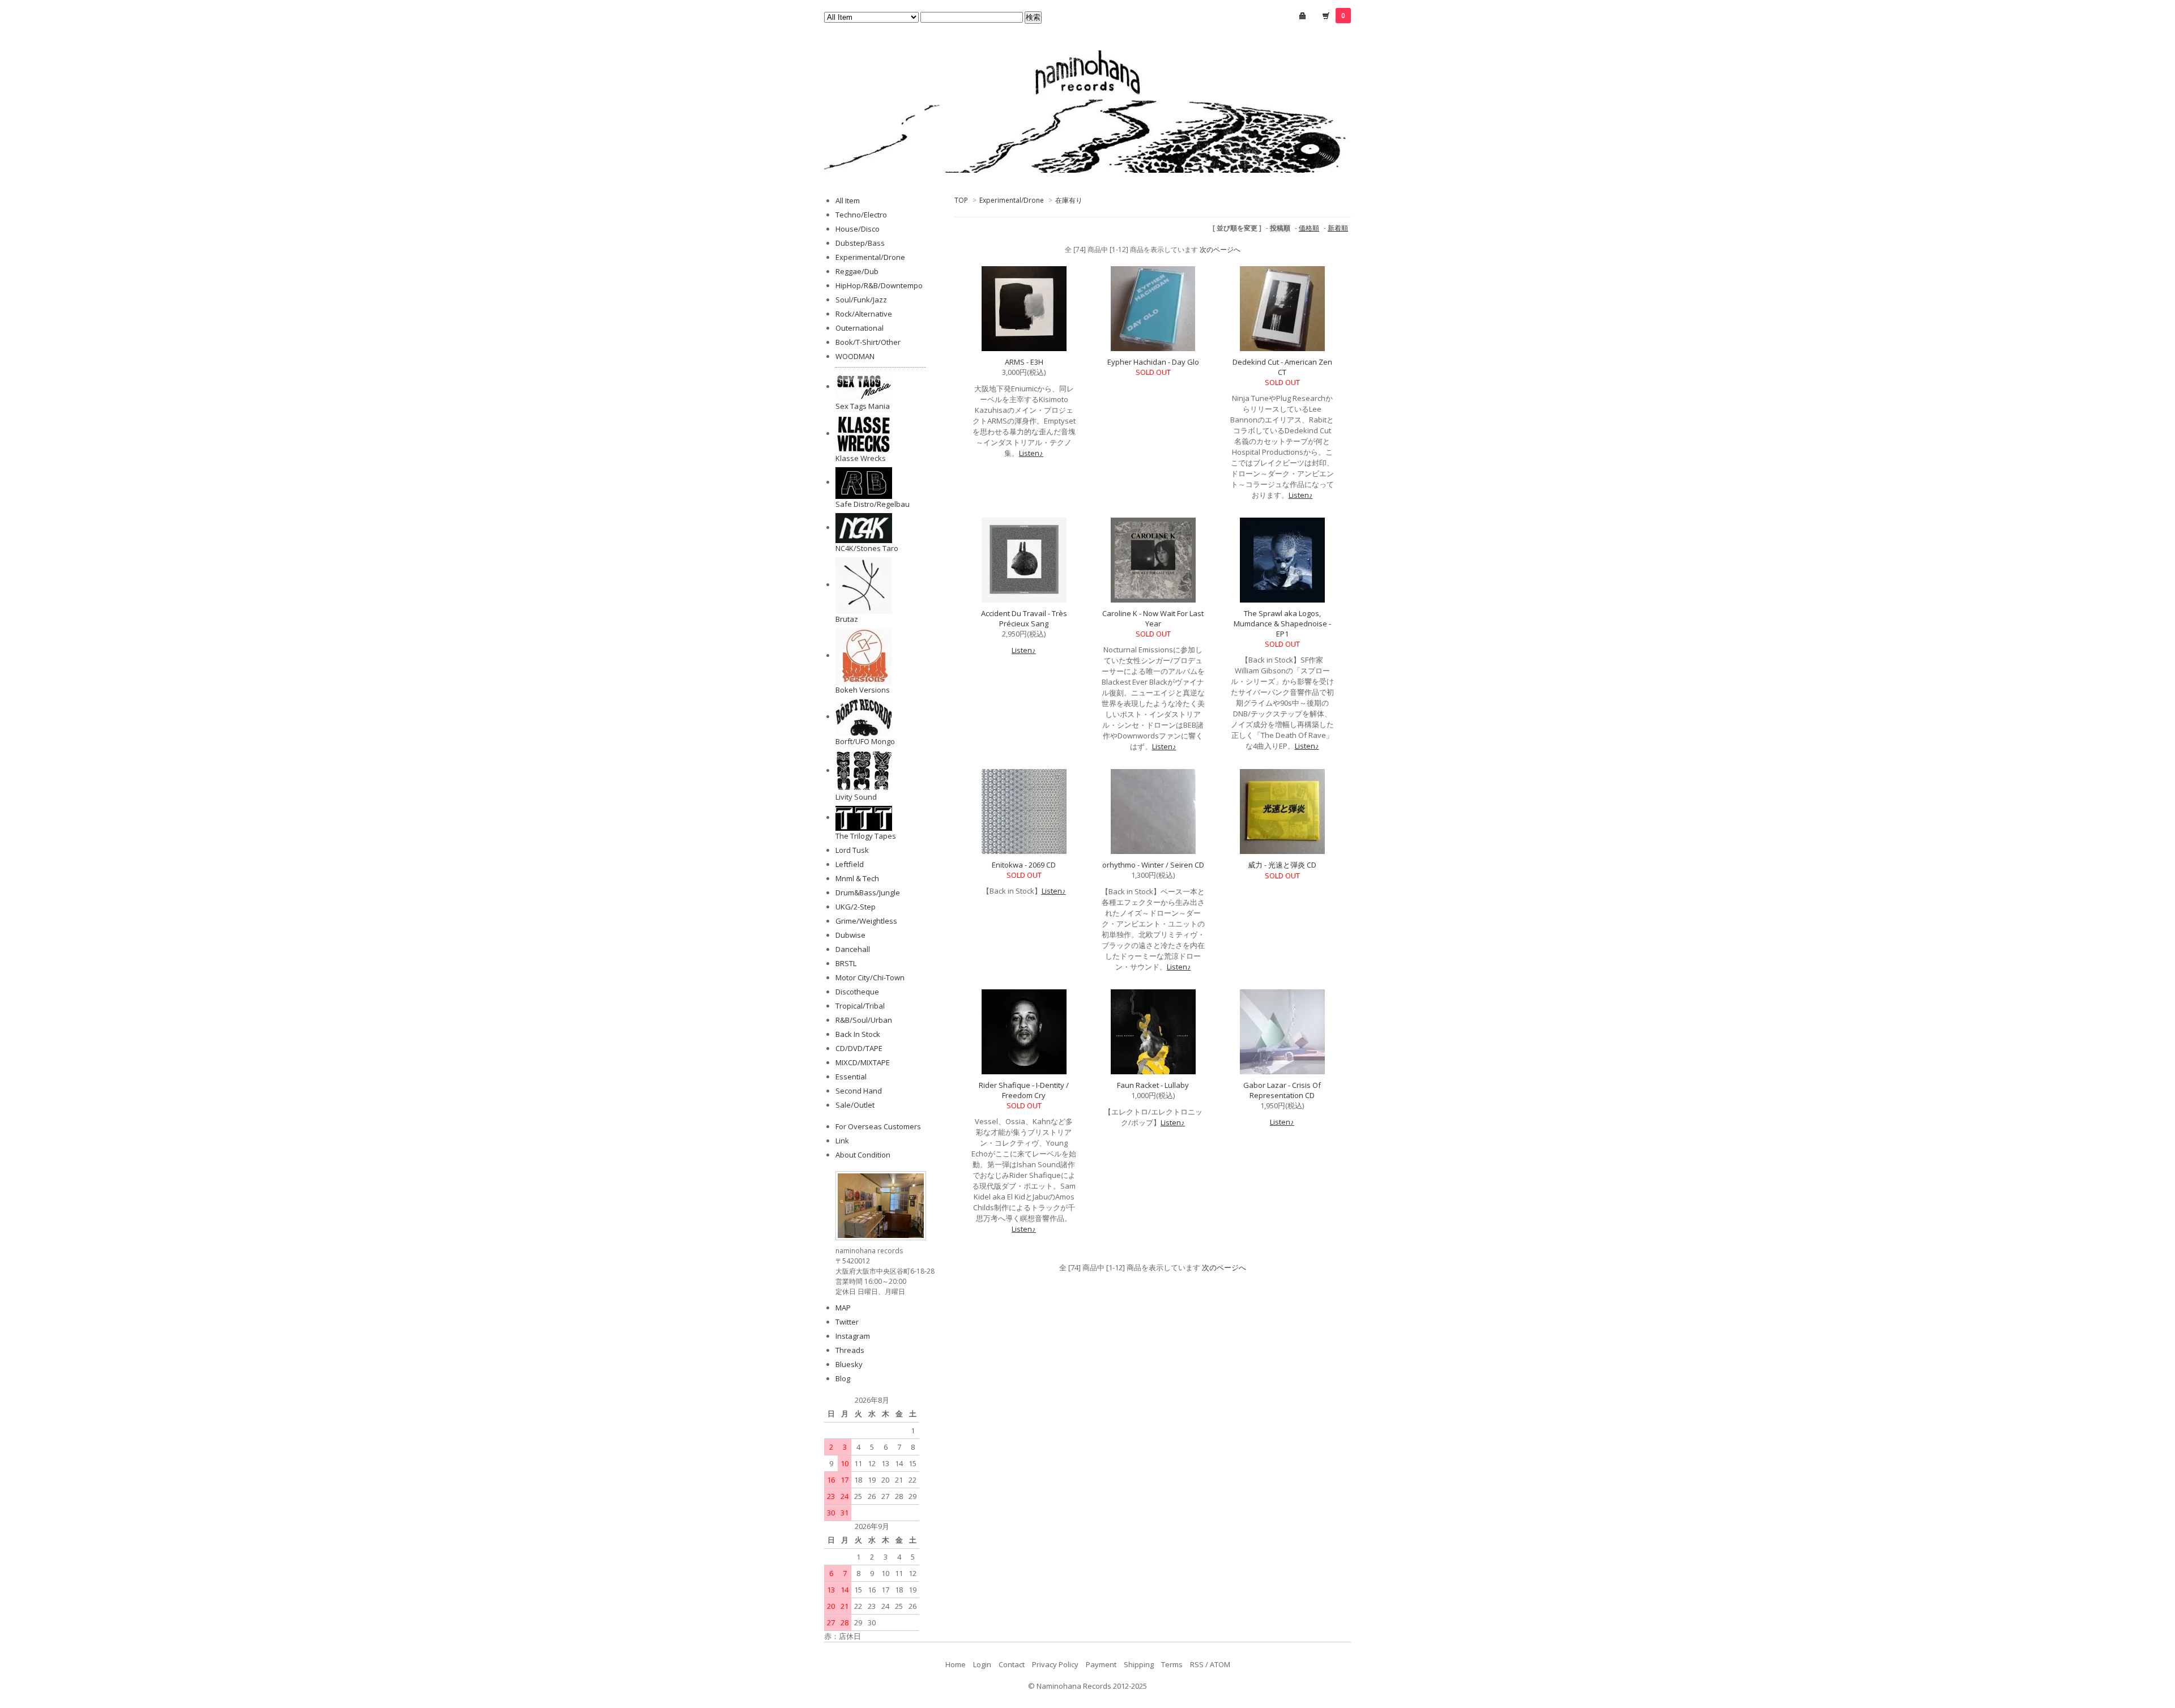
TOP (961, 200)
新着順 (1338, 228)
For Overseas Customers (878, 1126)
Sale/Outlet (855, 1105)
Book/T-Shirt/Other (868, 342)
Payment (1101, 1664)
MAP (843, 1308)
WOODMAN (855, 356)
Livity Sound (856, 797)
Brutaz (847, 619)
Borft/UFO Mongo (865, 741)
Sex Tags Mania (863, 406)
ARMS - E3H (1024, 362)
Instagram (853, 1336)
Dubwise (850, 935)
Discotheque (857, 992)
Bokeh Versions (863, 690)
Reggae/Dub (857, 271)
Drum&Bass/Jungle (868, 893)
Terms (1172, 1664)
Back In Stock (858, 1034)
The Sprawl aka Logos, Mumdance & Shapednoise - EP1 (1282, 624)
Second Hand (859, 1091)
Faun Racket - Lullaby (1153, 1085)
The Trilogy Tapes (866, 836)
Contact (1012, 1664)
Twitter (847, 1322)
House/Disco (858, 229)
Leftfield (850, 864)
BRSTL (846, 963)
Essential (851, 1077)
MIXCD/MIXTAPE (863, 1062)
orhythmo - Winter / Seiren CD (1153, 865)
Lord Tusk (852, 850)
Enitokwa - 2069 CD (1024, 865)
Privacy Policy (1055, 1664)
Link (842, 1141)
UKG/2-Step (856, 907)
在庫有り (1069, 200)
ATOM (1220, 1664)
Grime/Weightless (866, 921)
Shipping (1139, 1664)
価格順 (1309, 228)
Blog (843, 1378)
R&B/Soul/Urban (864, 1020)
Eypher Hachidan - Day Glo (1153, 362)
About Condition (863, 1155)
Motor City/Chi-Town (870, 977)
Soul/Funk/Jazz (861, 300)
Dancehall (853, 949)
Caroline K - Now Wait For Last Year (1153, 618)
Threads (850, 1350)
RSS (1197, 1664)
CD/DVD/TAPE (859, 1048)
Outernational (860, 328)
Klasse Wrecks (861, 458)
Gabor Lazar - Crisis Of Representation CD (1282, 1090)
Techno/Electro (861, 215)
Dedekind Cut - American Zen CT (1282, 367)
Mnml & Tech (857, 878)
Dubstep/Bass (860, 243)
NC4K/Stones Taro (867, 548)
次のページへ (1220, 249)
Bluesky (849, 1364)
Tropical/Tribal (860, 1006)
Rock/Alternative (864, 314)
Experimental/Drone (1012, 200)
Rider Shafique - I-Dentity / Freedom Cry (1024, 1090)
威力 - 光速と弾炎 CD (1282, 865)
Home (956, 1664)
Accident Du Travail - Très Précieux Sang (1024, 618)
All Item (848, 200)
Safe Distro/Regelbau (873, 504)
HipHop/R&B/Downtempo (879, 285)
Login (982, 1664)
